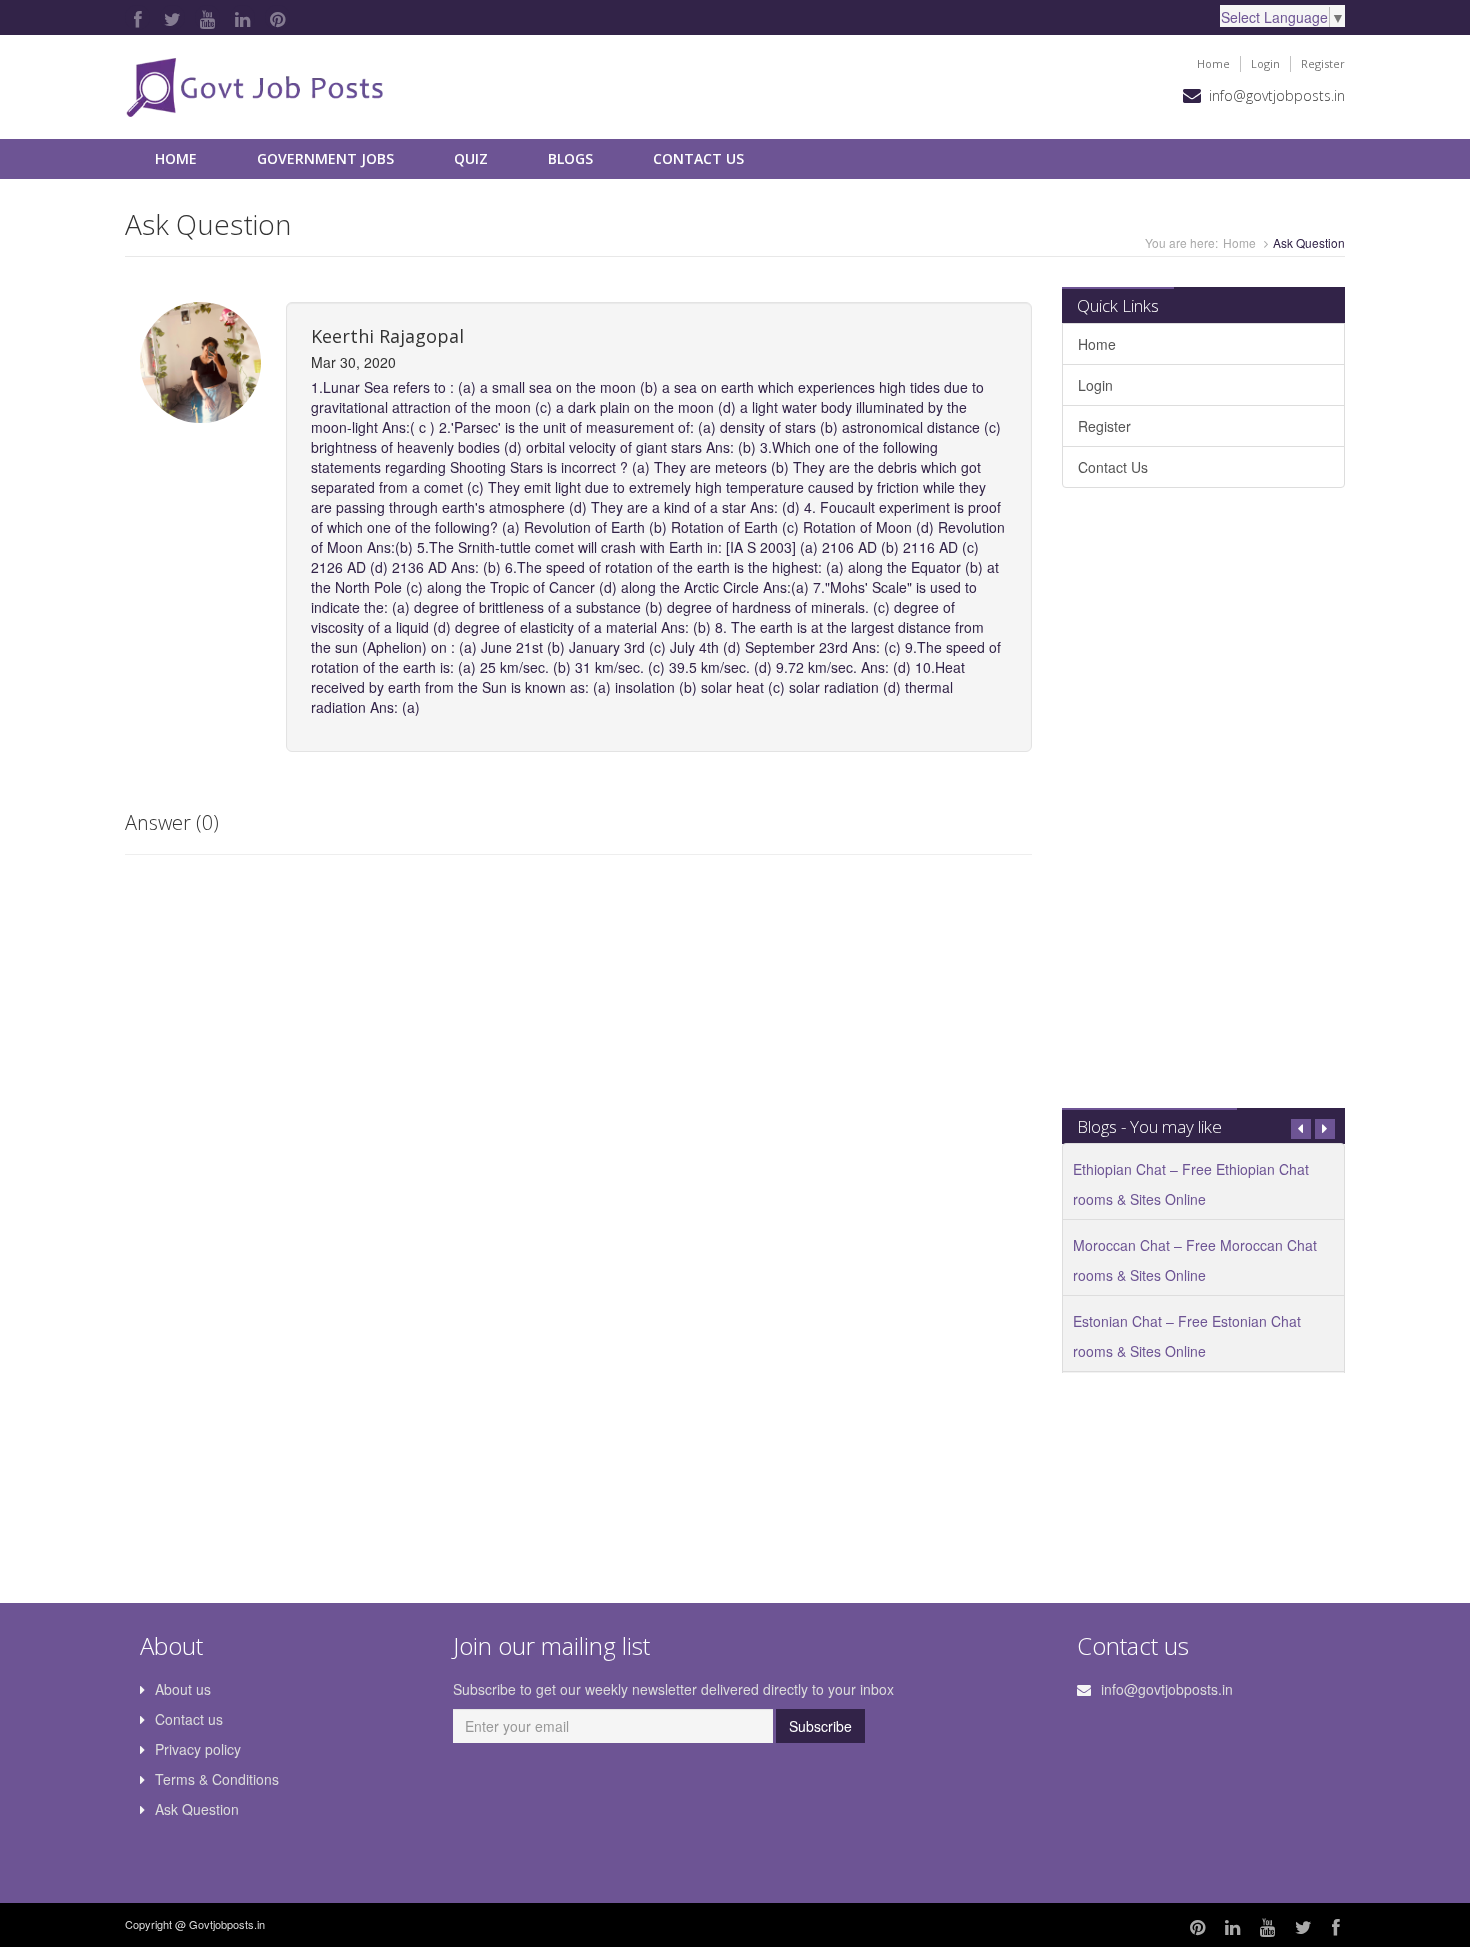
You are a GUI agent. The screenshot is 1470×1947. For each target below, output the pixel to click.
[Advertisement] (1203, 808)
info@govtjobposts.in (1277, 95)
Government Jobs (325, 158)
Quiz (471, 158)
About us (183, 1689)
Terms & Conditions (217, 1779)
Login (1265, 63)
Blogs (570, 158)
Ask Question (197, 1809)
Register (1323, 63)
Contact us (189, 1719)
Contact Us (698, 158)
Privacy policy (198, 1749)
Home (1213, 63)
